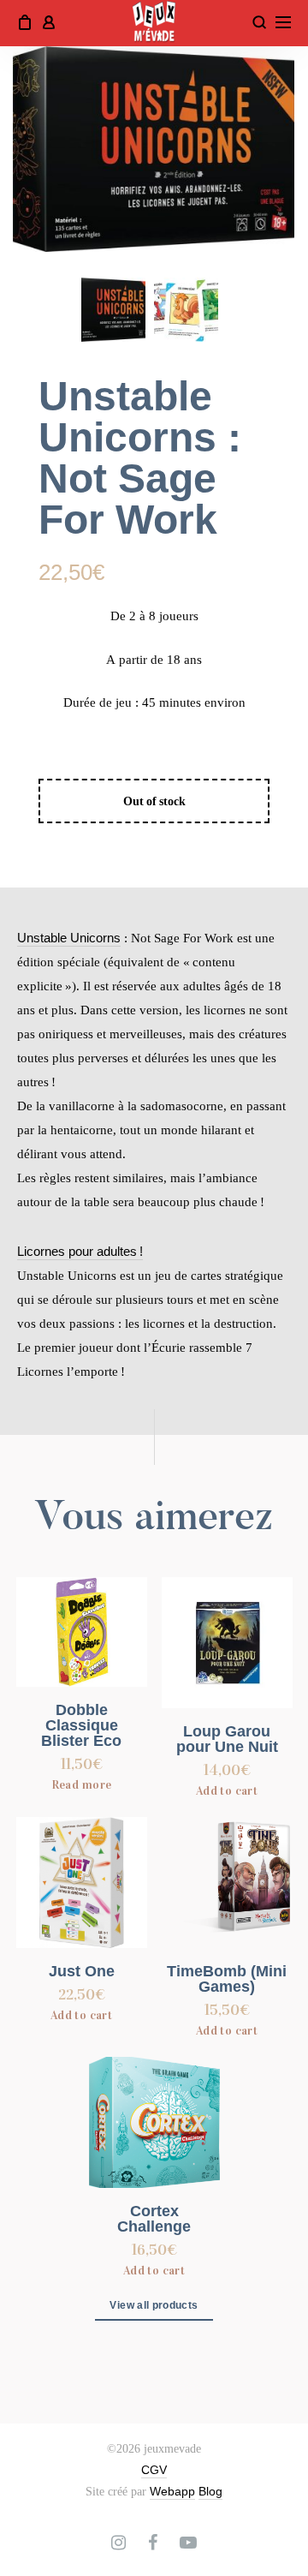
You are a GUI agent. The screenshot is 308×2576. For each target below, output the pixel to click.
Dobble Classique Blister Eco (81, 1725)
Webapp (172, 2491)
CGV (154, 2470)
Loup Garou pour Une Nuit (227, 1739)
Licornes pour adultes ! (80, 1251)
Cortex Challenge (154, 2219)
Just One (82, 1971)
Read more (82, 1785)
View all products (154, 2305)
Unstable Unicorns (69, 938)
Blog (210, 2491)
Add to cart (227, 1791)
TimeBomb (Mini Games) (227, 1979)
